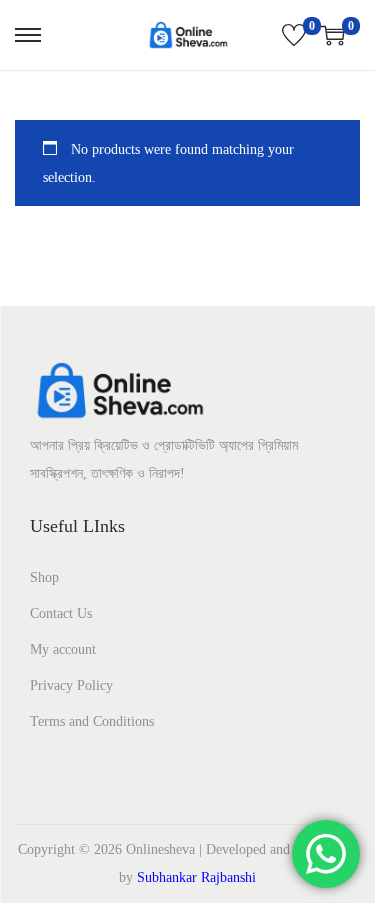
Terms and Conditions (92, 721)
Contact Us (61, 613)
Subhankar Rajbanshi (196, 877)
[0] (294, 35)
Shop (44, 577)
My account (63, 649)
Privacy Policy (71, 685)
